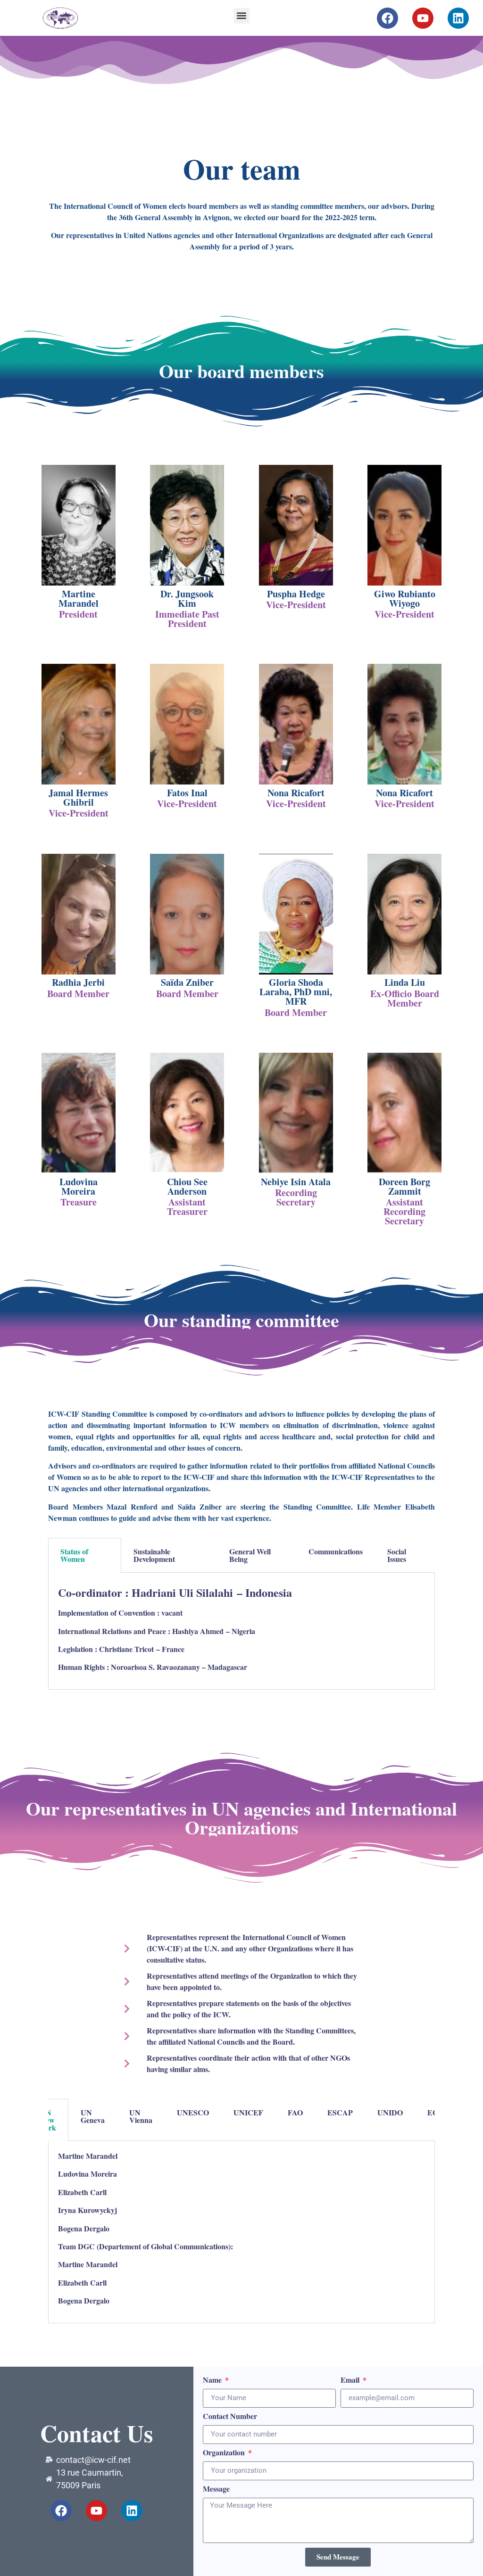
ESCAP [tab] (340, 2112)
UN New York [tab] (48, 2120)
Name (213, 2381)
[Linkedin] (458, 18)
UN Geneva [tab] (93, 2116)
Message (216, 2489)
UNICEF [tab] (248, 2112)
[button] (242, 16)
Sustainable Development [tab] (154, 1555)
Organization (225, 2453)
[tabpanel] (241, 1631)
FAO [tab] (295, 2112)
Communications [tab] (336, 1551)
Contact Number (230, 2417)
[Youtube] (423, 18)
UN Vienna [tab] (141, 2116)
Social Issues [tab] (397, 1555)
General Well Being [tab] (250, 1555)
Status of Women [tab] (74, 1555)
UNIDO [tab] (390, 2112)
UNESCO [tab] (193, 2112)
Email (351, 2381)
